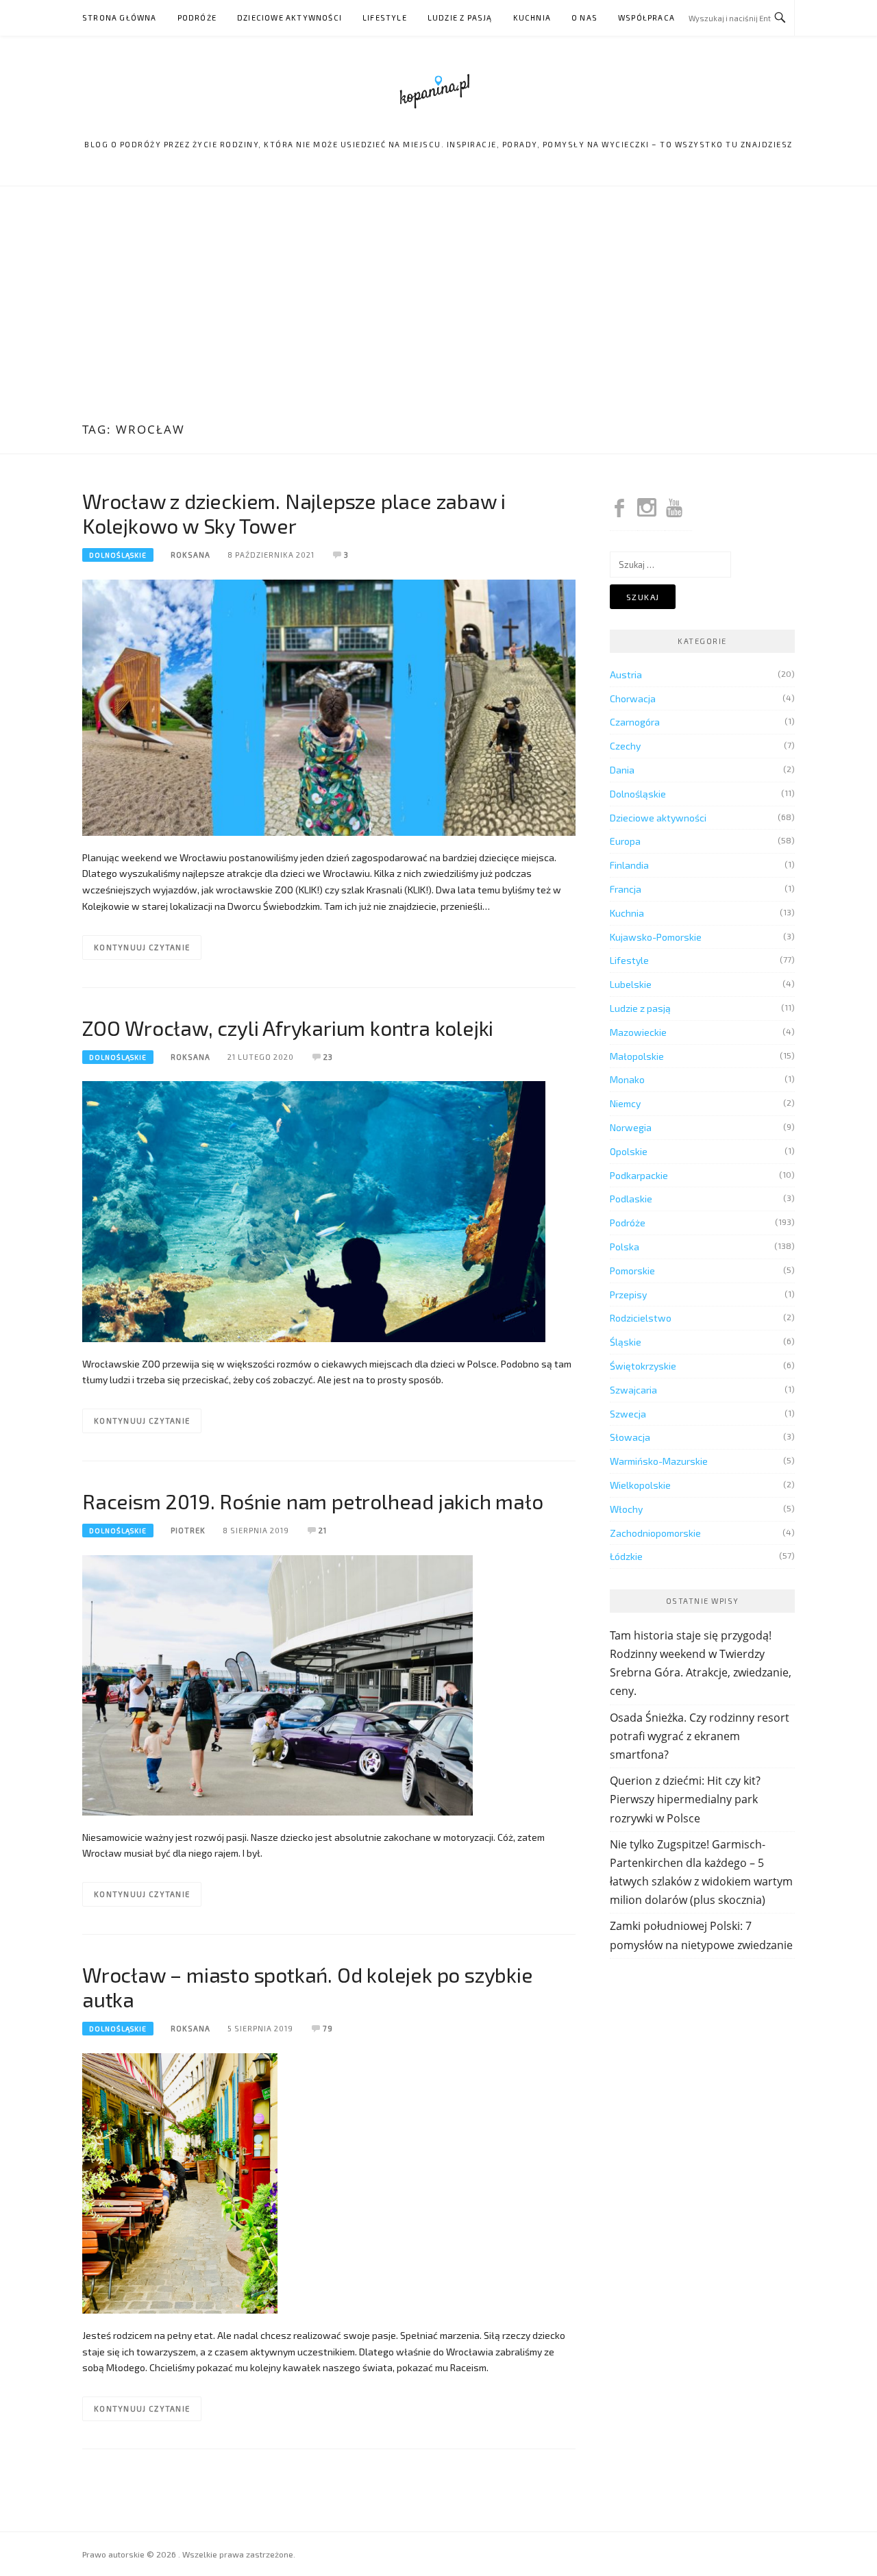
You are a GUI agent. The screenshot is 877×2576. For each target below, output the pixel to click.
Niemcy (625, 1103)
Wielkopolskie (640, 1485)
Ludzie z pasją (460, 17)
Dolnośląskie (118, 555)
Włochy (626, 1509)
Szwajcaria (633, 1390)
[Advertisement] (438, 306)
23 (328, 1057)
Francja (626, 889)
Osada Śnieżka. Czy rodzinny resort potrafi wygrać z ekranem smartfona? (700, 1736)
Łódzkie (626, 1556)
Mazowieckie (638, 1032)
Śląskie (626, 1342)
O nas (584, 17)
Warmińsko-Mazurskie (659, 1461)
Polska (625, 1247)
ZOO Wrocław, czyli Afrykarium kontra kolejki (288, 1028)
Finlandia (629, 865)
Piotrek (188, 1530)
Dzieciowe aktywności (289, 17)
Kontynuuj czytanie (142, 947)
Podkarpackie (639, 1175)
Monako (627, 1079)
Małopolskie (637, 1056)
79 (328, 2028)
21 (323, 1530)
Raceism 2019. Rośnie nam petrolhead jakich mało (313, 1501)
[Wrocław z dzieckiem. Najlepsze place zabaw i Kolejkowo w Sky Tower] (329, 706)
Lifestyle (385, 17)
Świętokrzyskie (643, 1366)
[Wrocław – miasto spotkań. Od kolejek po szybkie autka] (180, 2182)
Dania (622, 770)
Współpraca (646, 17)
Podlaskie (631, 1199)
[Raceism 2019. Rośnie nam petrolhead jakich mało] (277, 1684)
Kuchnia (532, 17)
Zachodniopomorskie (655, 1533)
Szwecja (628, 1414)
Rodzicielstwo (641, 1318)
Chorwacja (633, 698)
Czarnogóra (635, 722)
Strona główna (120, 17)
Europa (625, 841)
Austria (626, 674)
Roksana (190, 555)
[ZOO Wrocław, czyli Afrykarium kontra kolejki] (314, 1210)
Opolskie (629, 1151)
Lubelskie (631, 984)
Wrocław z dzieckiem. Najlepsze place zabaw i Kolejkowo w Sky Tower (294, 513)
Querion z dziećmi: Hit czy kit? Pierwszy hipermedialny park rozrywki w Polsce (685, 1799)
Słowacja (630, 1437)
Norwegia (631, 1127)
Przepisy (628, 1295)
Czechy (625, 746)
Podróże (197, 17)
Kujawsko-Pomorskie (656, 937)
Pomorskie (632, 1271)
